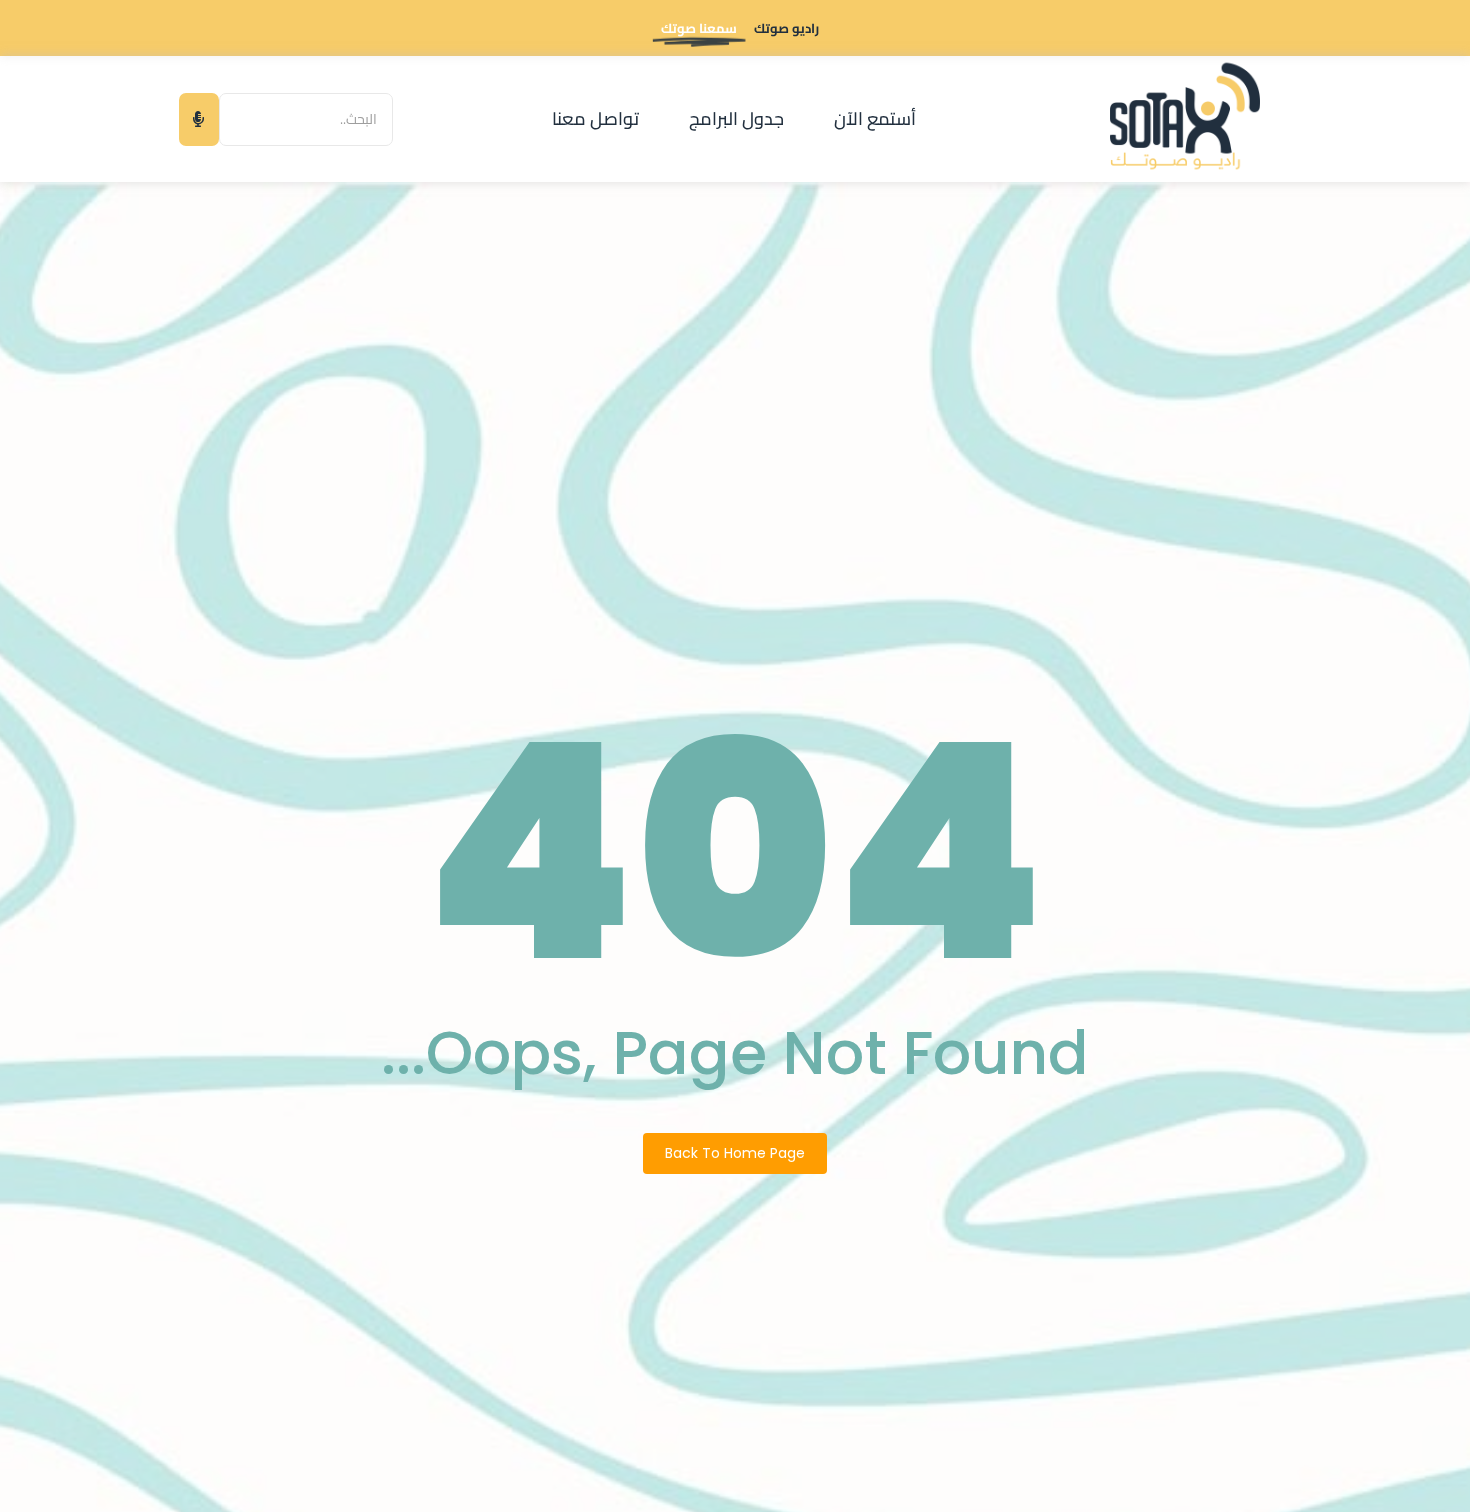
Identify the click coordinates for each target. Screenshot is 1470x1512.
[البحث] (199, 119)
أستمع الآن (875, 118)
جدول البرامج (736, 118)
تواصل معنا (595, 118)
